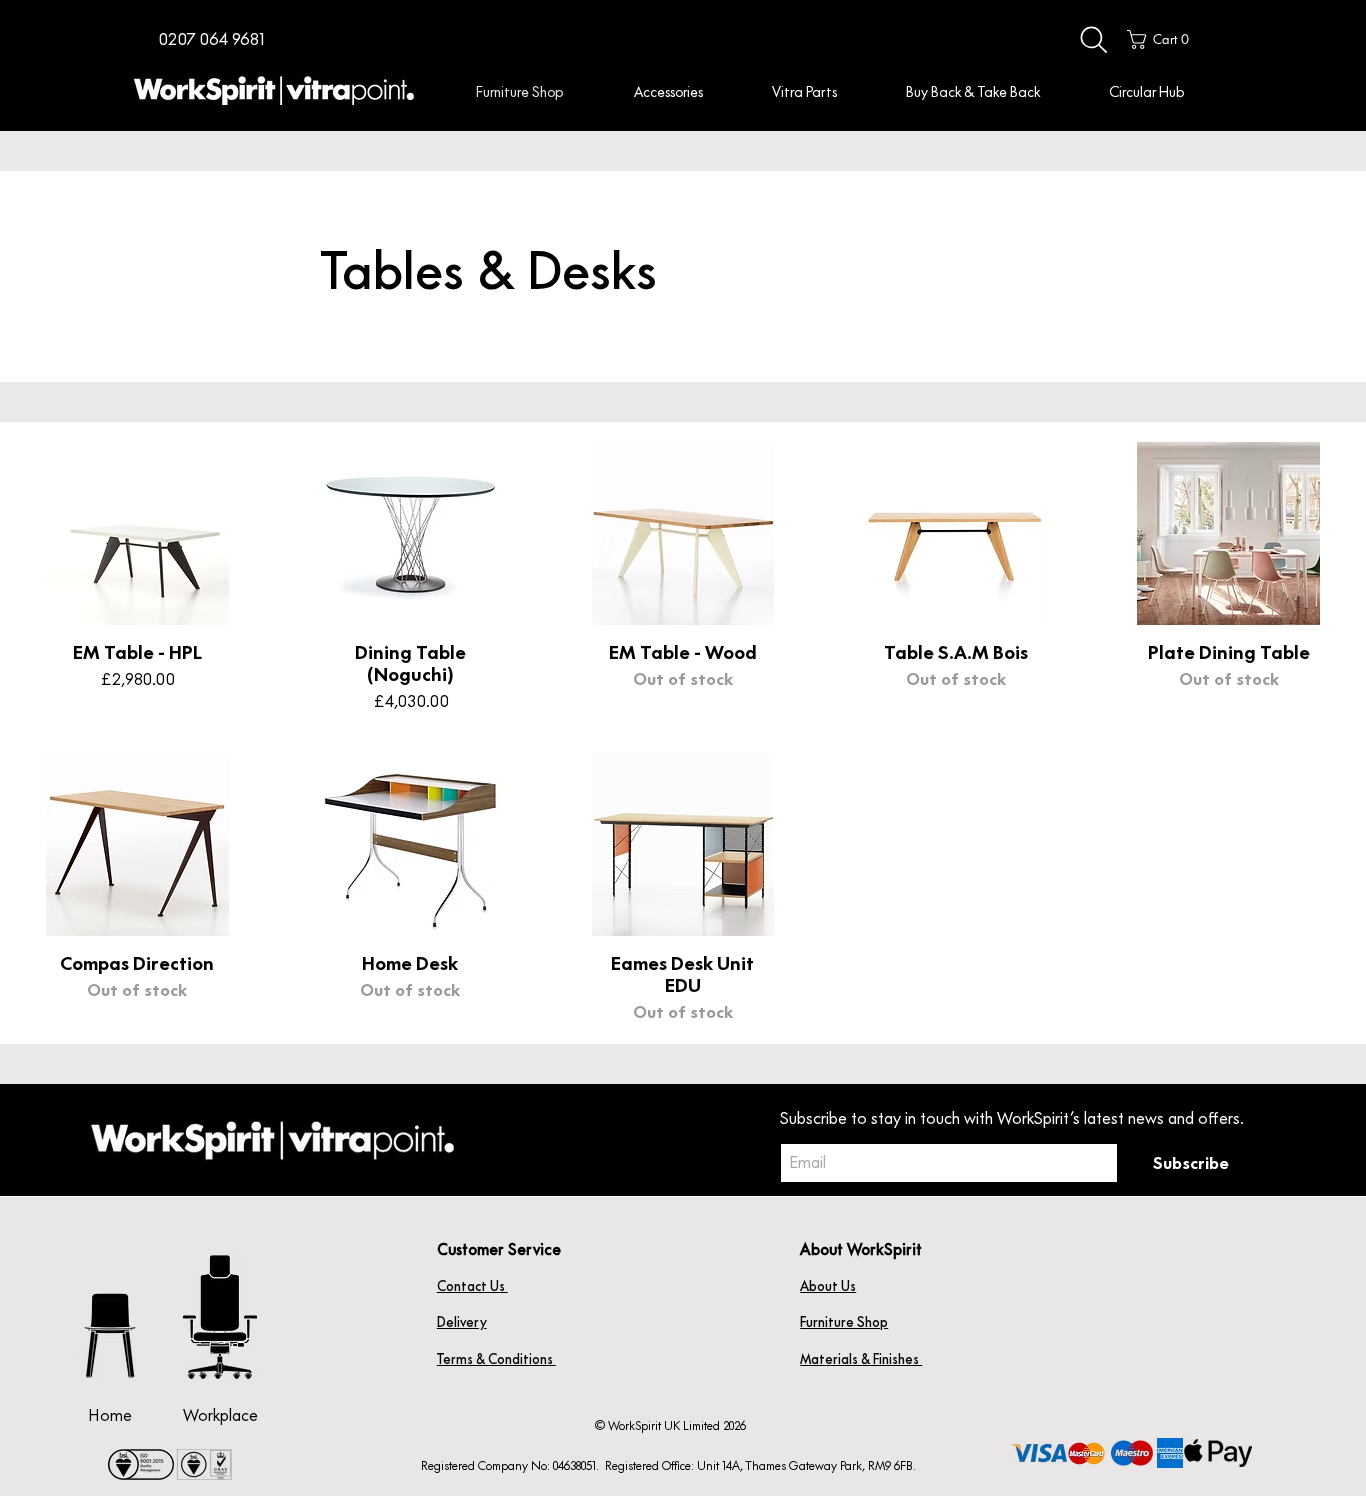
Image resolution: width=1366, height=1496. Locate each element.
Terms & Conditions (496, 1359)
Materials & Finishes (861, 1359)
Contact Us (472, 1286)
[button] (211, 39)
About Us (828, 1286)
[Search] (1094, 39)
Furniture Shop (844, 1322)
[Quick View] (137, 533)
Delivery (462, 1322)
